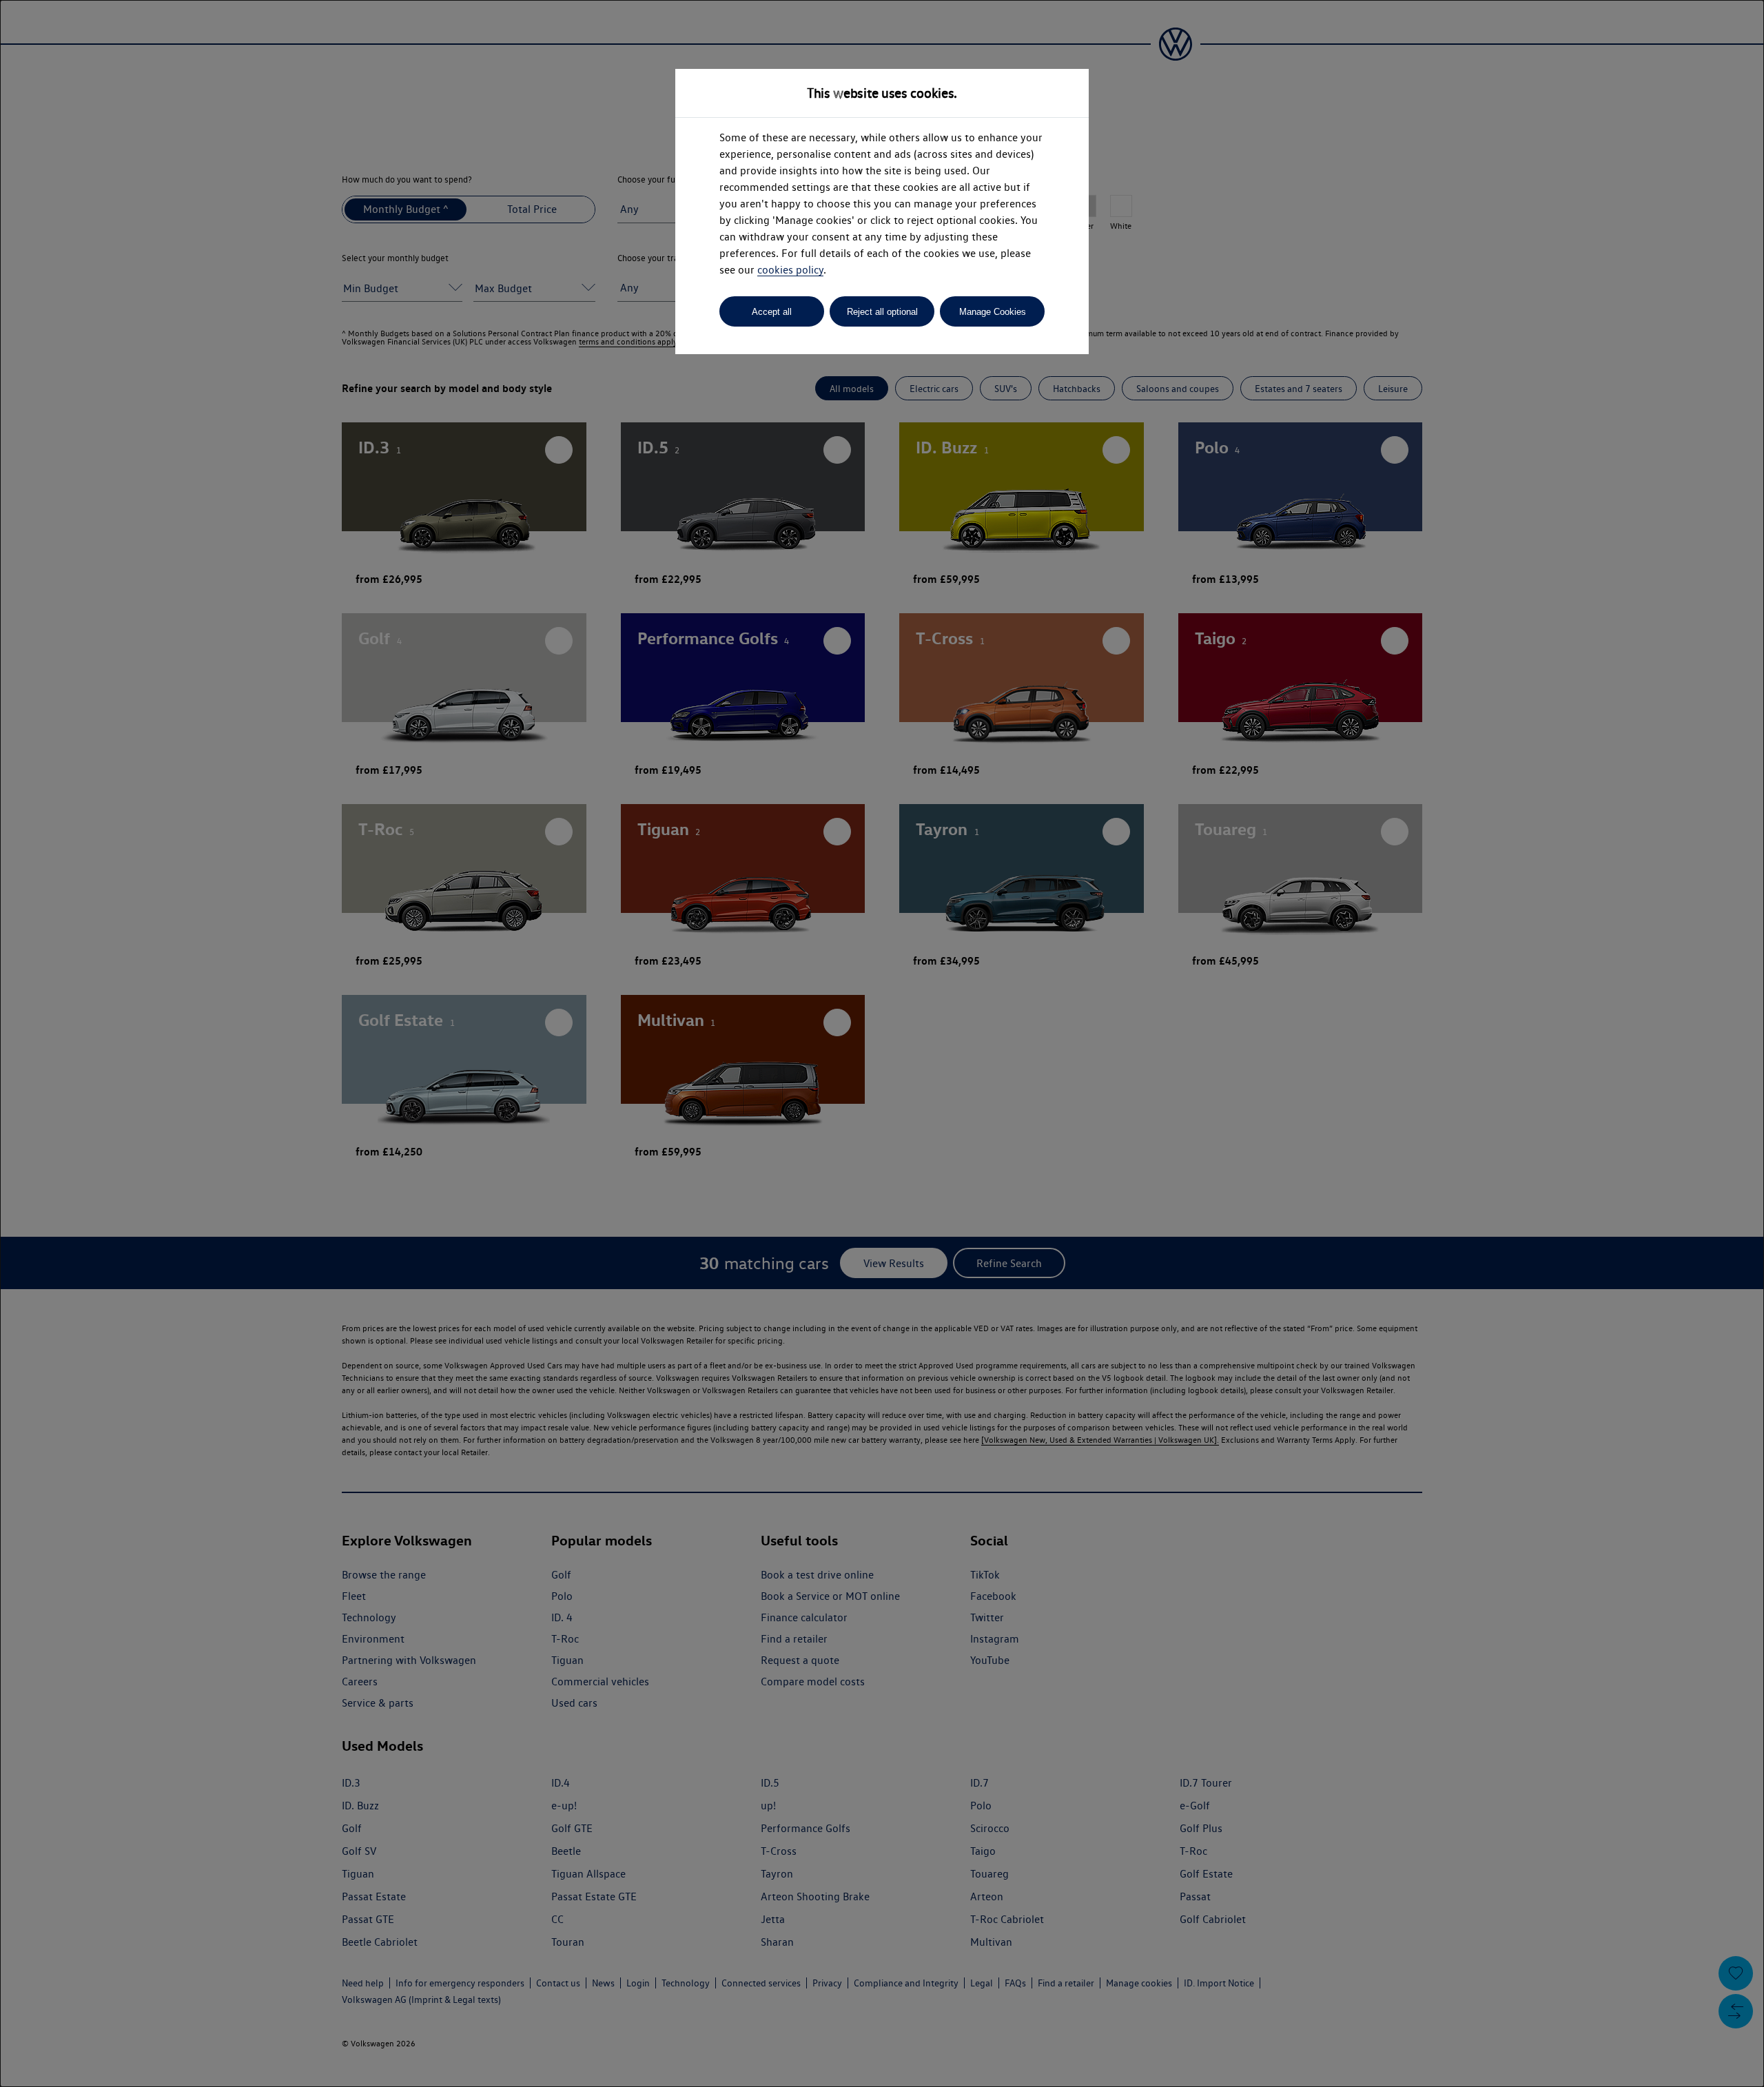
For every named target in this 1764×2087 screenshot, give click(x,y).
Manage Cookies (993, 312)
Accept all (772, 312)
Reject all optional (882, 312)
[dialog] (882, 1043)
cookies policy (790, 270)
